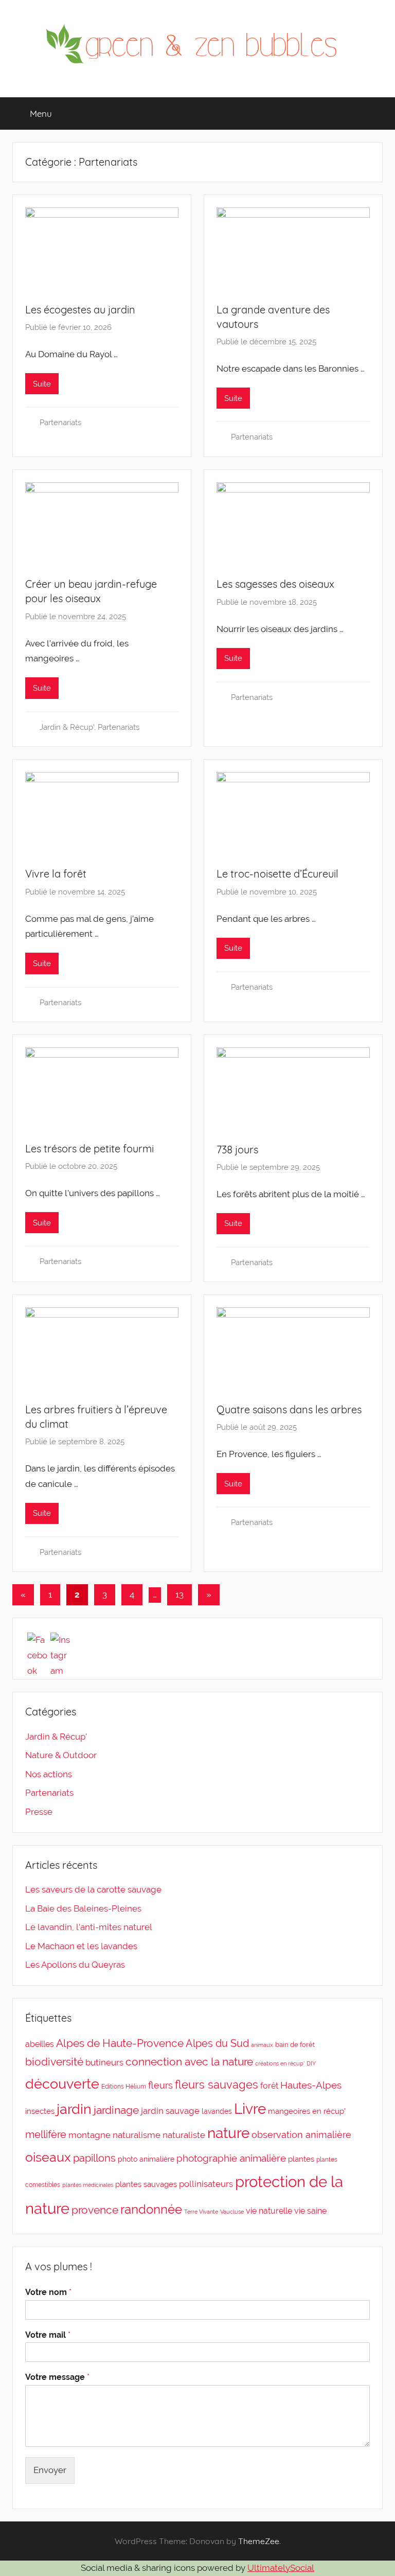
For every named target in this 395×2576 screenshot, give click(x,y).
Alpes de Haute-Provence (120, 2043)
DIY (311, 2063)
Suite (42, 384)
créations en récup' (280, 2063)
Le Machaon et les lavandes (81, 1946)
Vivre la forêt (56, 874)
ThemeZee (259, 2541)
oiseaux (48, 2157)
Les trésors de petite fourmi (89, 1149)
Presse (39, 1812)
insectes (40, 2111)
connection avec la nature (189, 2062)
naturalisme (137, 2135)
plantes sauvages (146, 2184)
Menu (41, 113)
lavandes (217, 2111)
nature (228, 2133)
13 (179, 1594)
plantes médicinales (88, 2185)
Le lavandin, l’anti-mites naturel (89, 1927)
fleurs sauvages (217, 2084)
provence (95, 2210)
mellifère (46, 2134)
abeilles (40, 2044)
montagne (89, 2135)
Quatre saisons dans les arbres (289, 1409)
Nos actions (49, 1774)
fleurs (160, 2085)
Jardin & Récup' (67, 727)
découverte (62, 2083)
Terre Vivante (201, 2212)
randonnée (151, 2210)
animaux (262, 2045)
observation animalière (301, 2135)
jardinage (116, 2110)
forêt (269, 2086)
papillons (94, 2158)
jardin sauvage (170, 2111)
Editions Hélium (124, 2087)
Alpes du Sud (217, 2043)
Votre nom (48, 2292)
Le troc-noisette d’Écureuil (277, 874)
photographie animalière (231, 2158)
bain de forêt (295, 2045)
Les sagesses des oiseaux (275, 584)
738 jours (237, 1150)
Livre (250, 2109)
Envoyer (50, 2470)
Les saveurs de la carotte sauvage (93, 1889)
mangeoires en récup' (307, 2111)
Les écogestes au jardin (80, 310)
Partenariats (60, 423)
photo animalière (146, 2159)
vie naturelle (269, 2211)
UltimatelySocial (281, 2568)
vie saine (310, 2211)
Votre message (57, 2377)
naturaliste (184, 2135)
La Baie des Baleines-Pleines (83, 1908)
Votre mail (48, 2335)
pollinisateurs (206, 2184)
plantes (301, 2159)
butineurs (104, 2062)
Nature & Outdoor (61, 1755)
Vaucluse (232, 2212)
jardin (74, 2109)
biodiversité (54, 2062)
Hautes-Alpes (311, 2085)
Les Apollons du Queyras (75, 1965)
